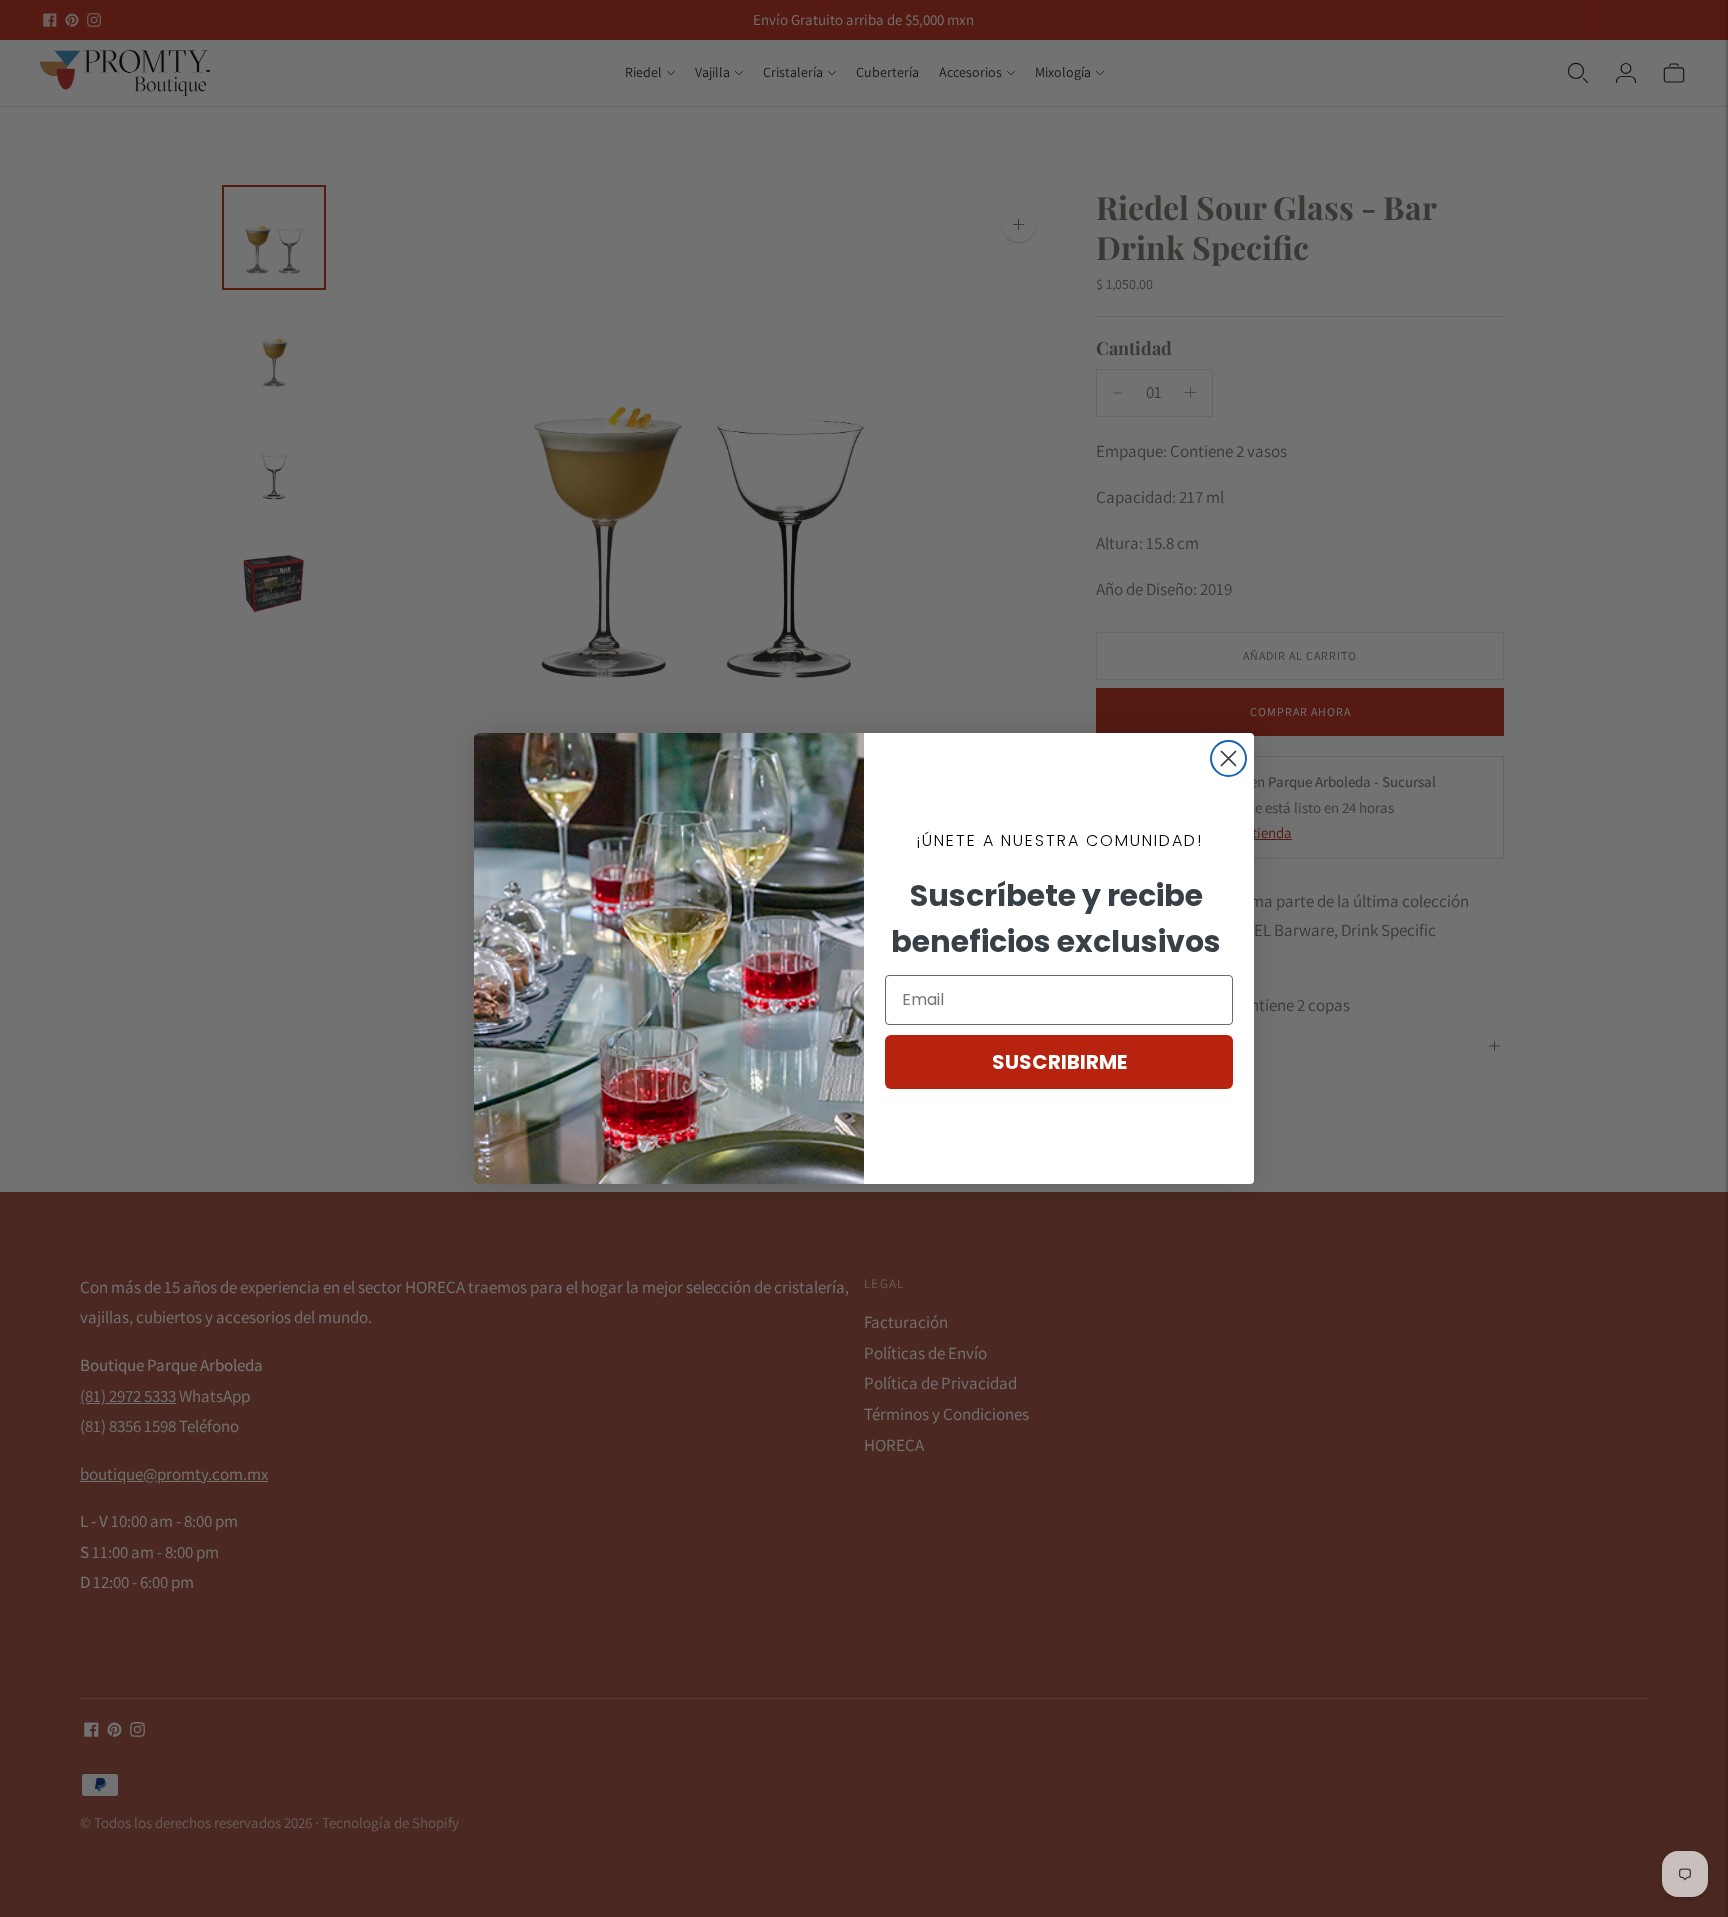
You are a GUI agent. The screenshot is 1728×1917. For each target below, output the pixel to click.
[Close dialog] (1228, 758)
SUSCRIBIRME (1059, 1062)
